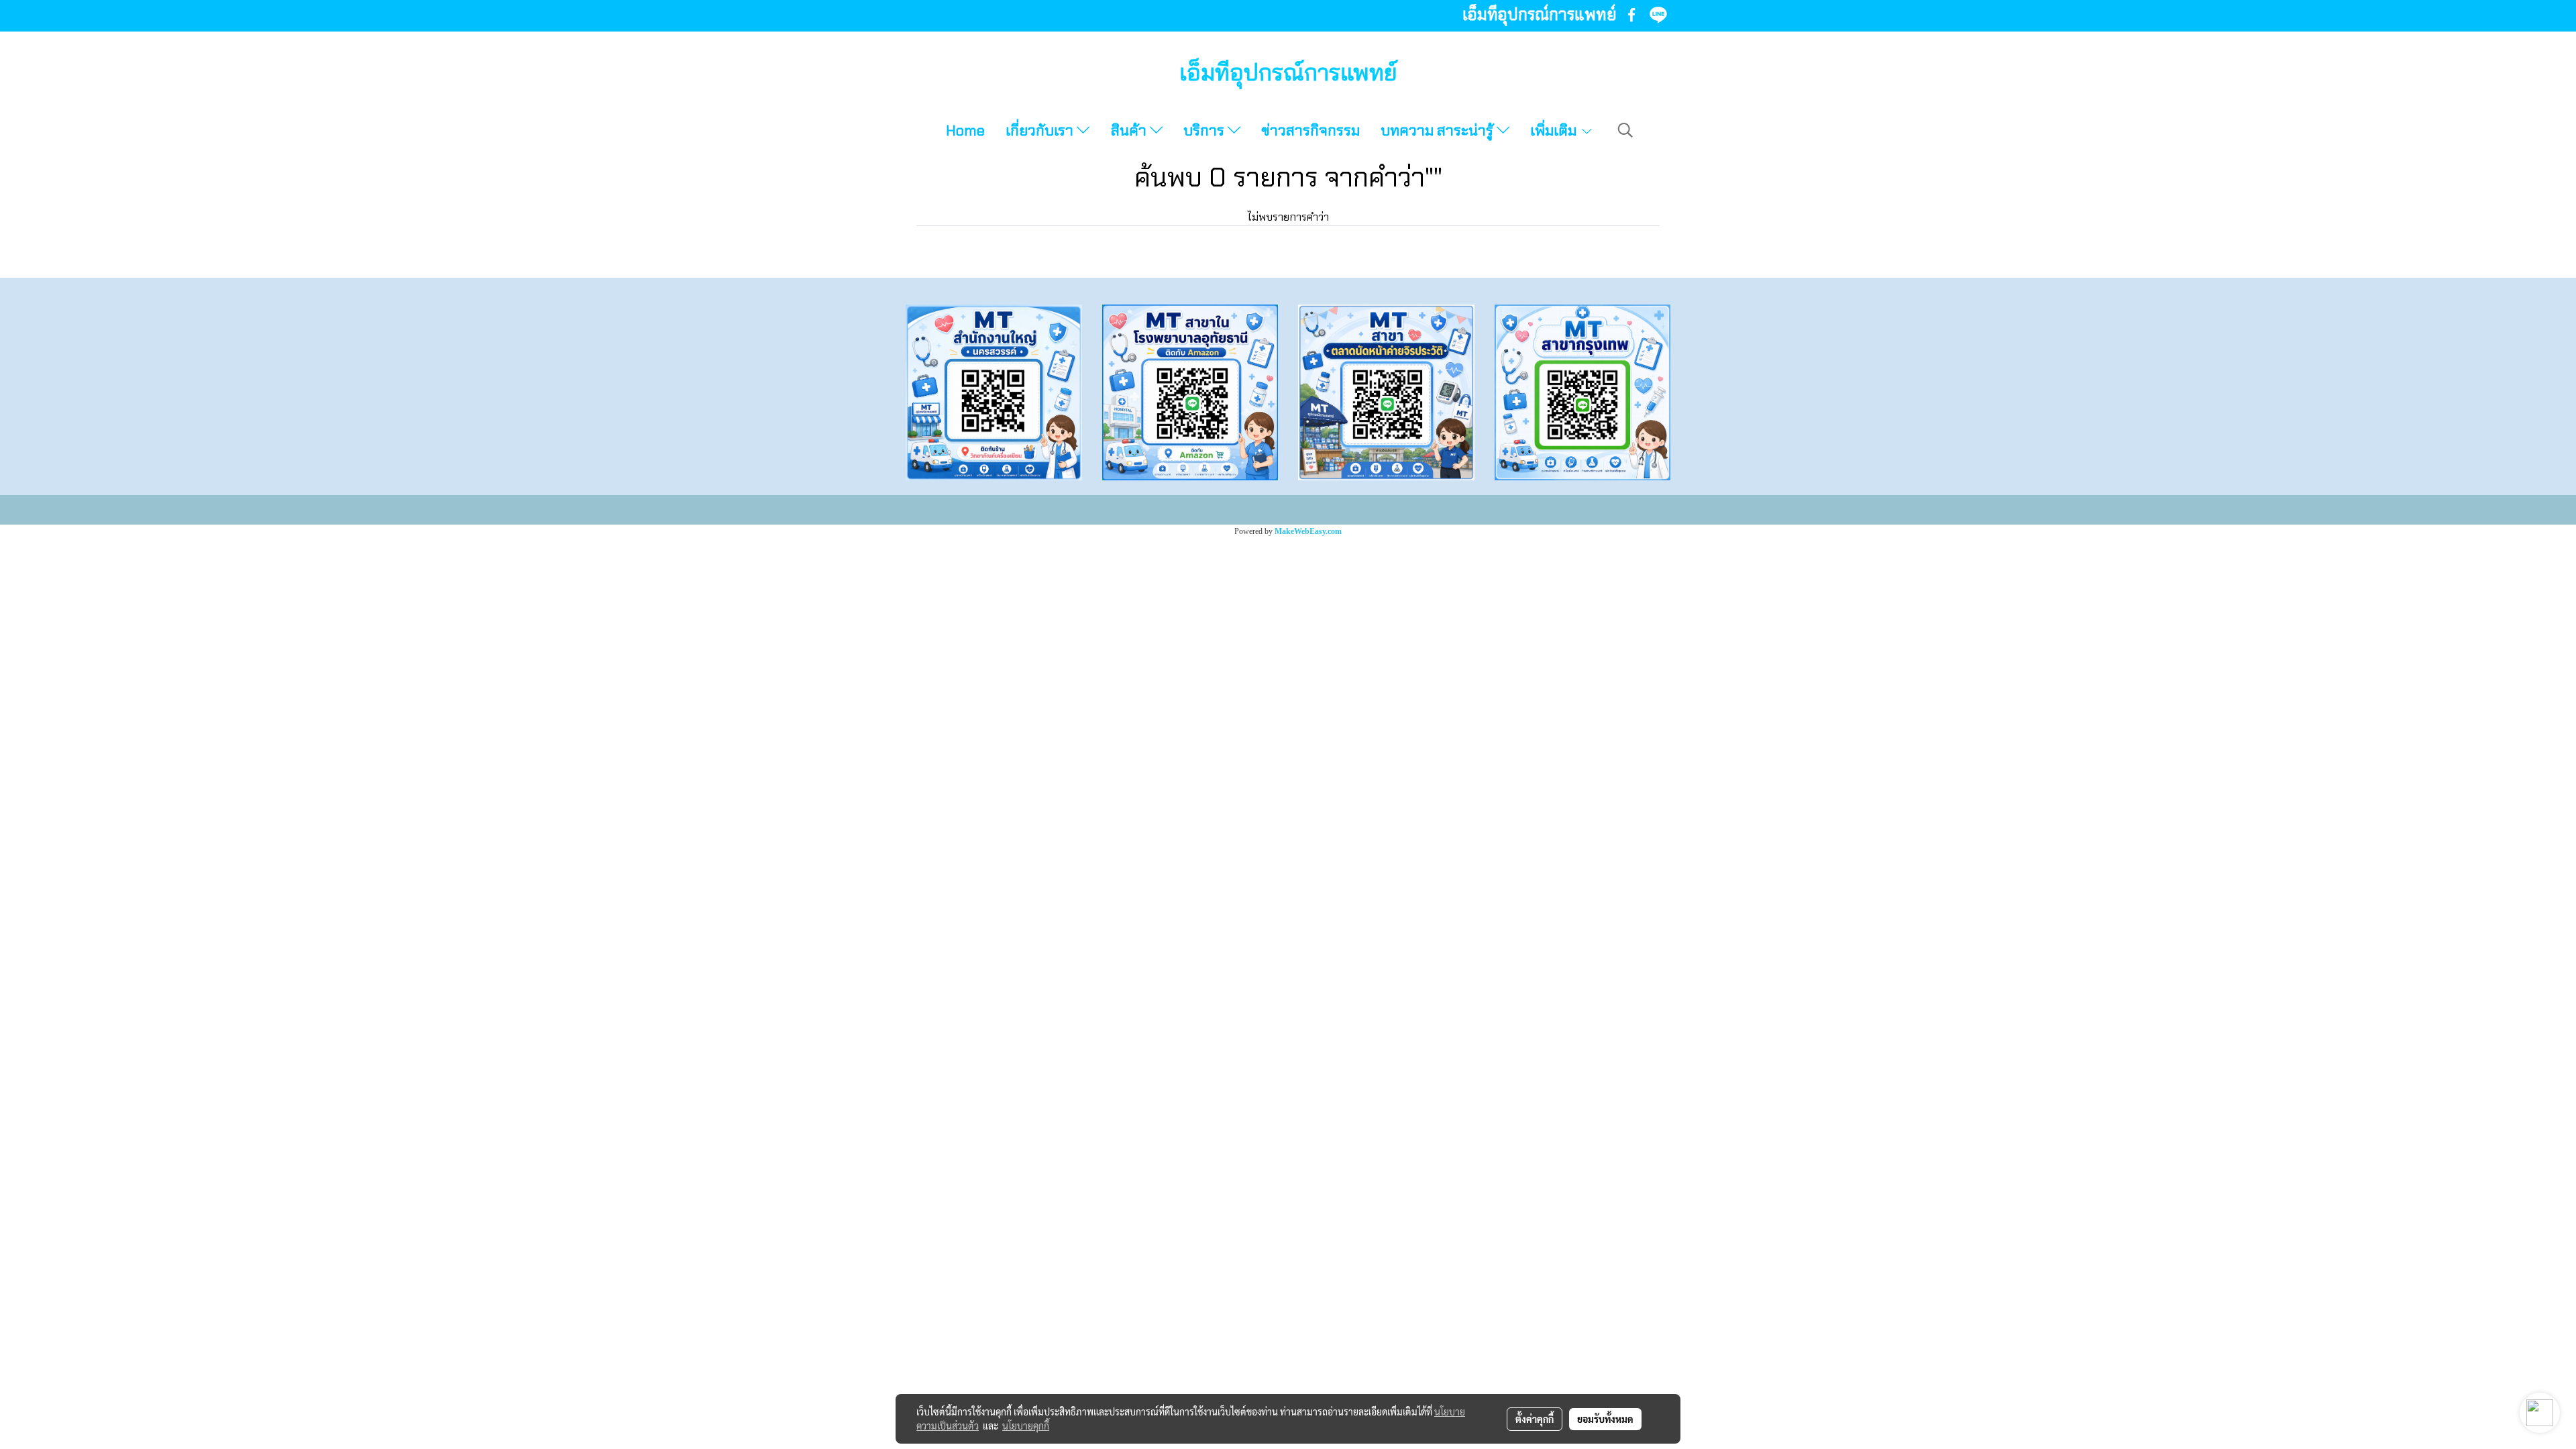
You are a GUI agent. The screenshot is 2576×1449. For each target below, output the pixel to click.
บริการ (1205, 130)
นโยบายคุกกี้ (1026, 1426)
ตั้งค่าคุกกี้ (1535, 1419)
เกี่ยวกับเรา (1041, 130)
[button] (1625, 130)
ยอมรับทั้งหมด (1605, 1419)
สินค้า (1130, 130)
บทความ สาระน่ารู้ (1439, 130)
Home (965, 130)
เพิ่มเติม (1555, 130)
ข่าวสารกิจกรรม (1310, 130)
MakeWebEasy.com (1308, 531)
